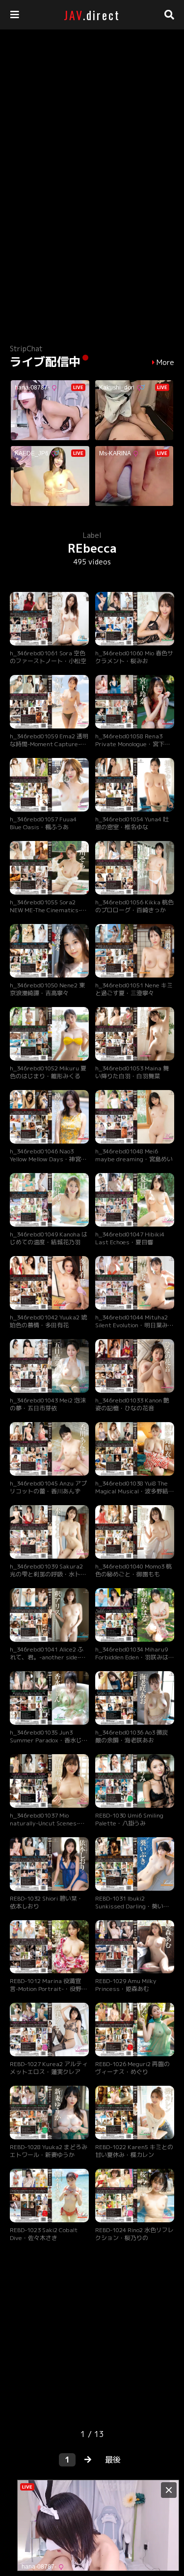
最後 (113, 2460)
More (165, 363)
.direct (92, 15)
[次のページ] (88, 2460)
